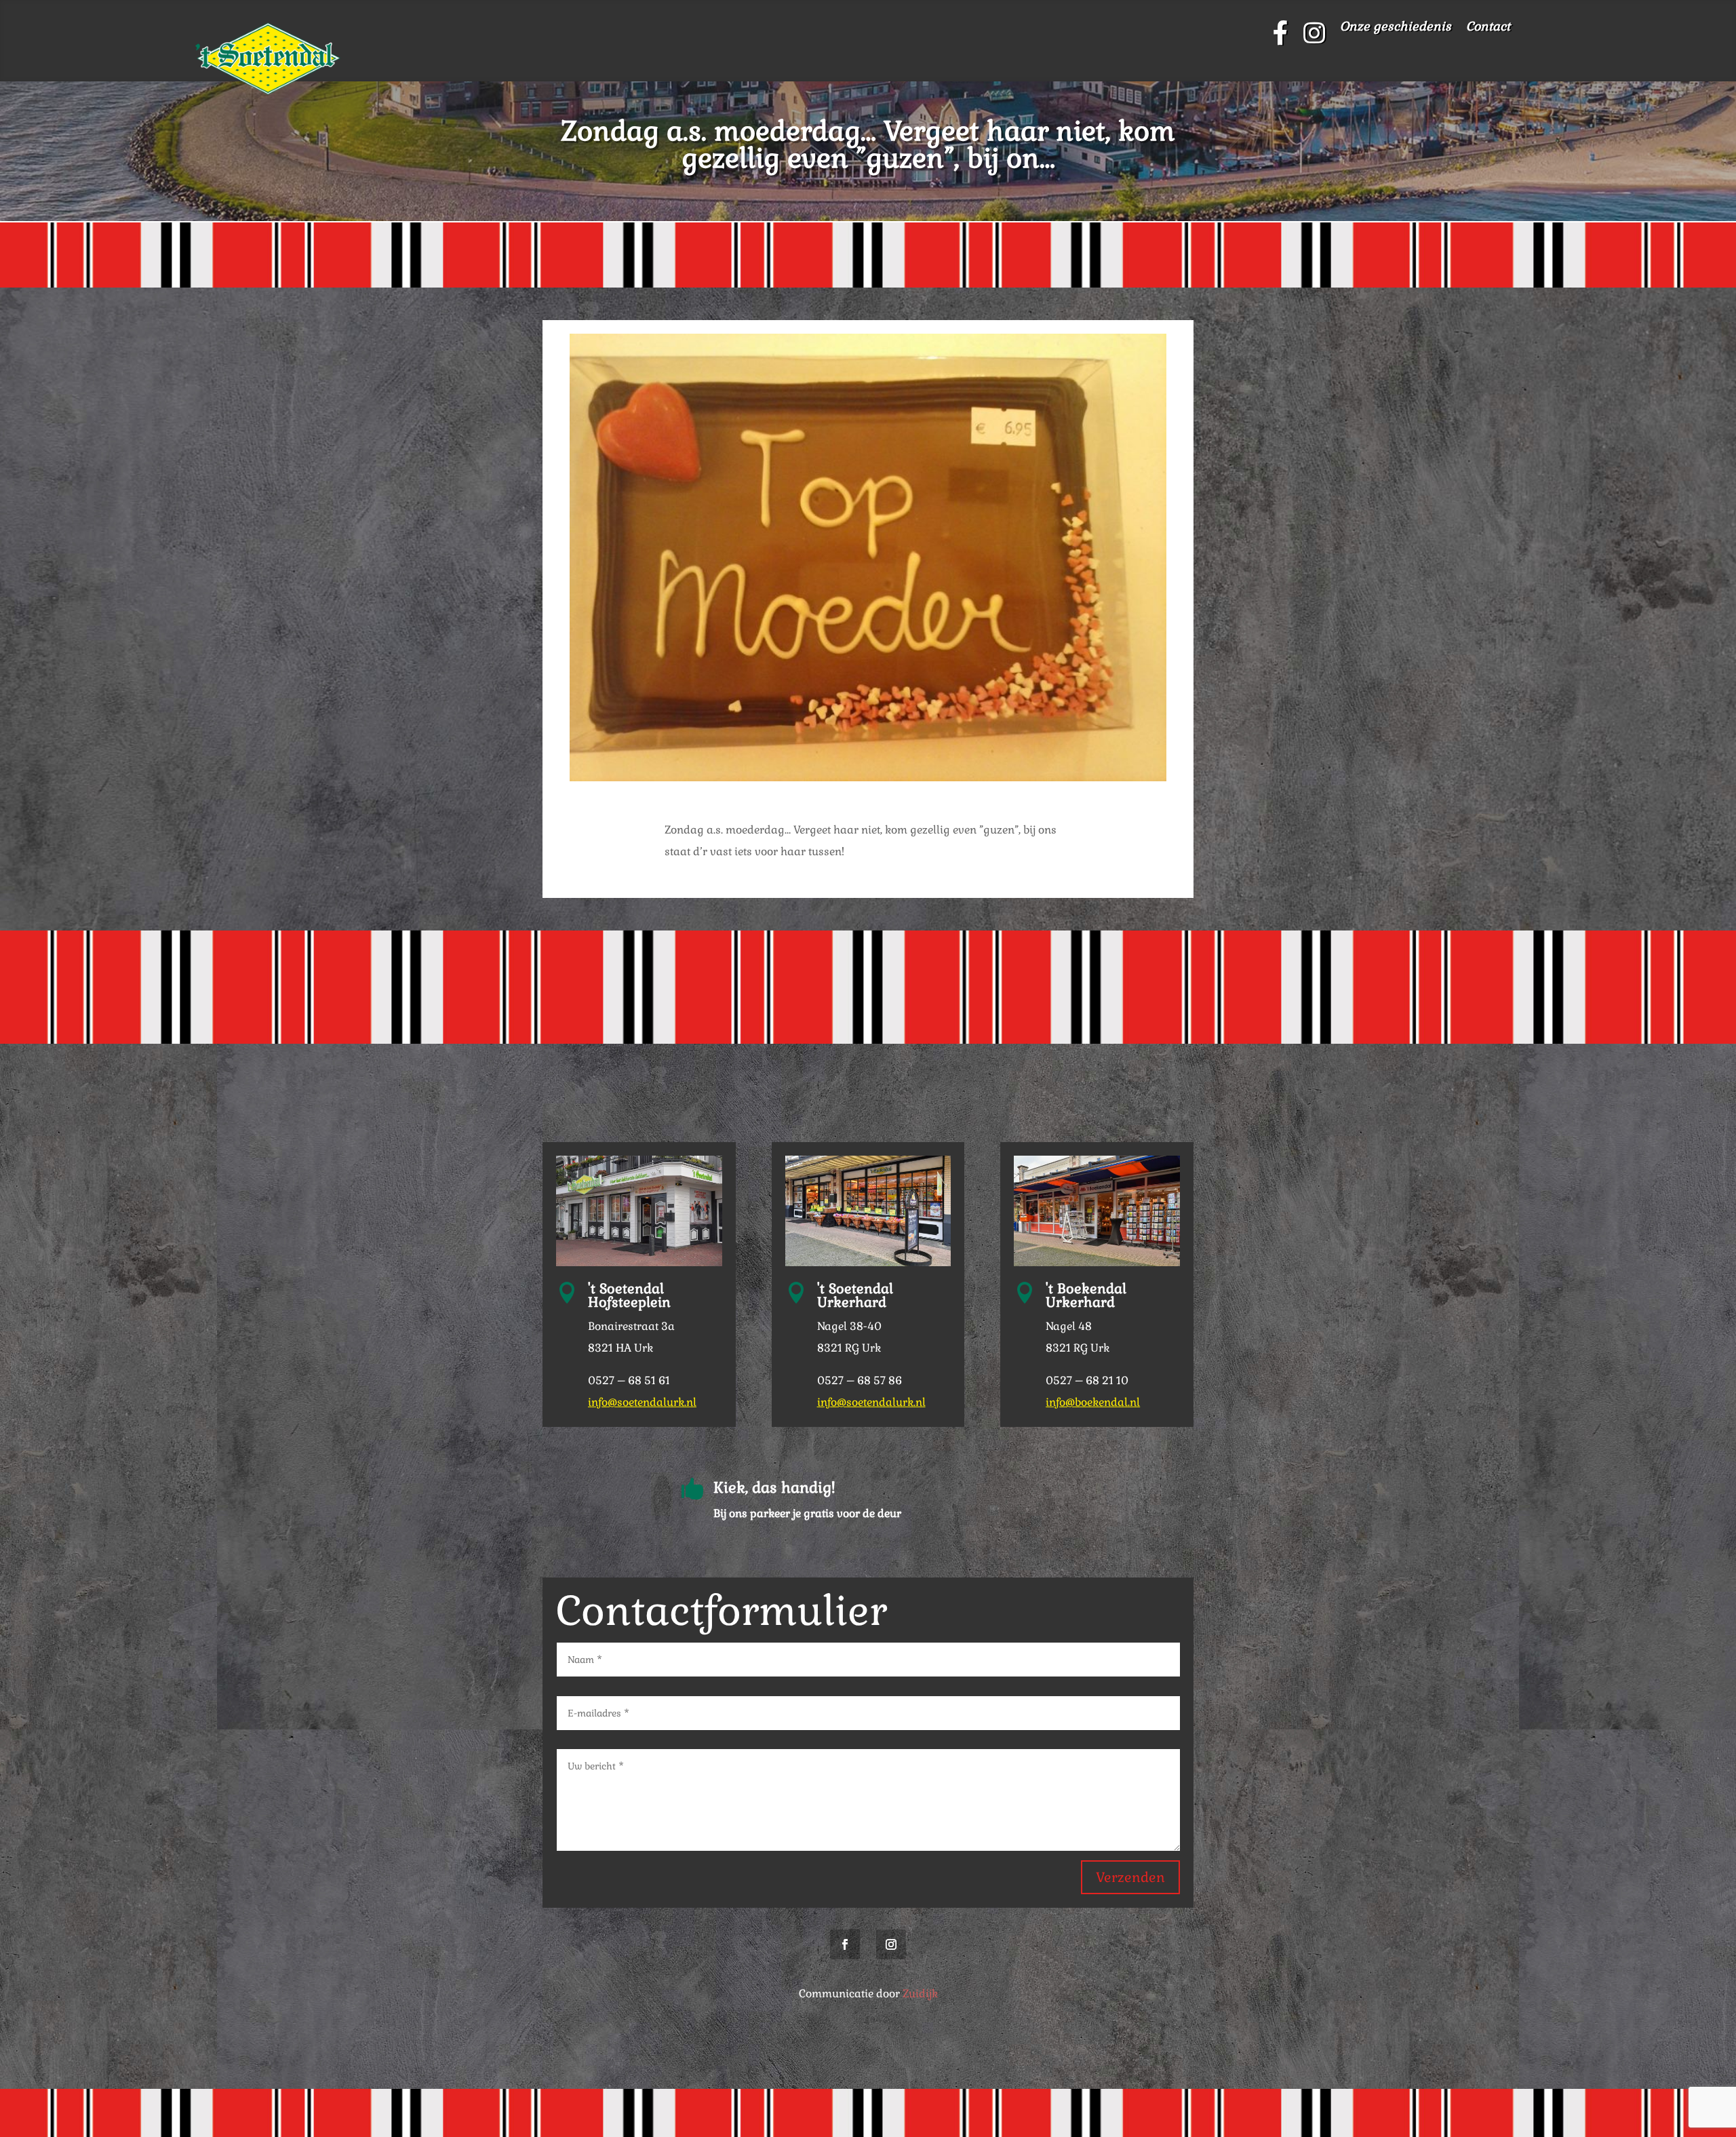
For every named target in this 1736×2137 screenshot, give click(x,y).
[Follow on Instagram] (891, 1944)
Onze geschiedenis (1396, 28)
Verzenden (1130, 1877)
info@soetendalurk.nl (642, 1402)
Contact (1488, 28)
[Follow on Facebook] (845, 1944)
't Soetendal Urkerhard (855, 1295)
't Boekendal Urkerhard (1086, 1295)
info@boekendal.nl (1093, 1402)
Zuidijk (920, 1994)
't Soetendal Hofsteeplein (629, 1295)
